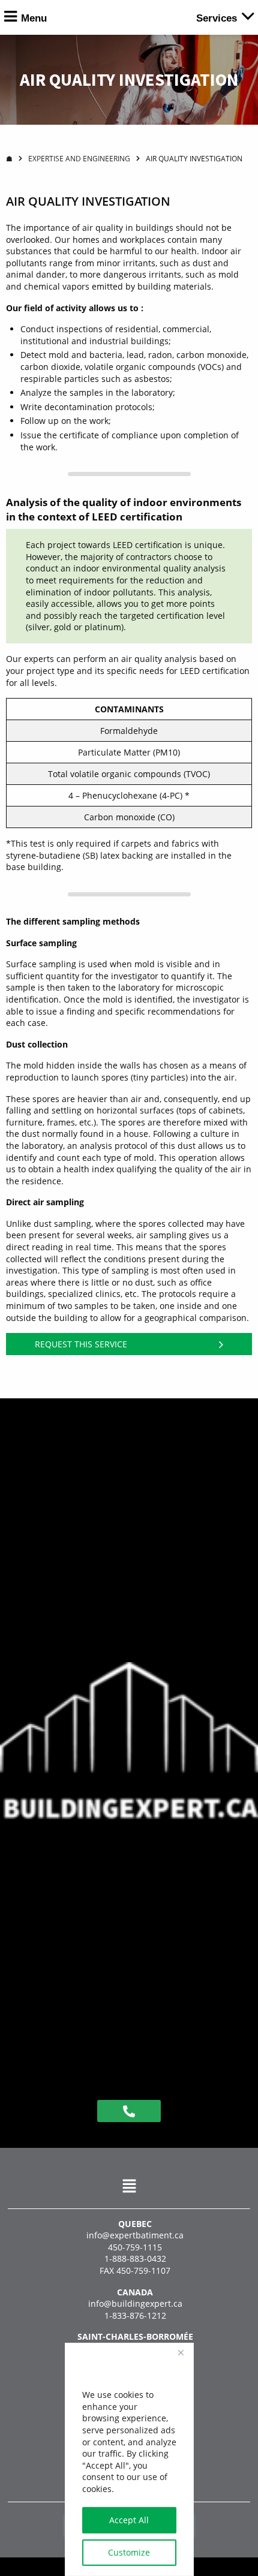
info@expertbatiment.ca (135, 2235)
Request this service (81, 1344)
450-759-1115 (135, 2247)
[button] (129, 2186)
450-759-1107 (143, 2270)
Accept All (129, 2520)
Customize (129, 2552)
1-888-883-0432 (135, 2258)
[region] (129, 2459)
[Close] (181, 2353)
